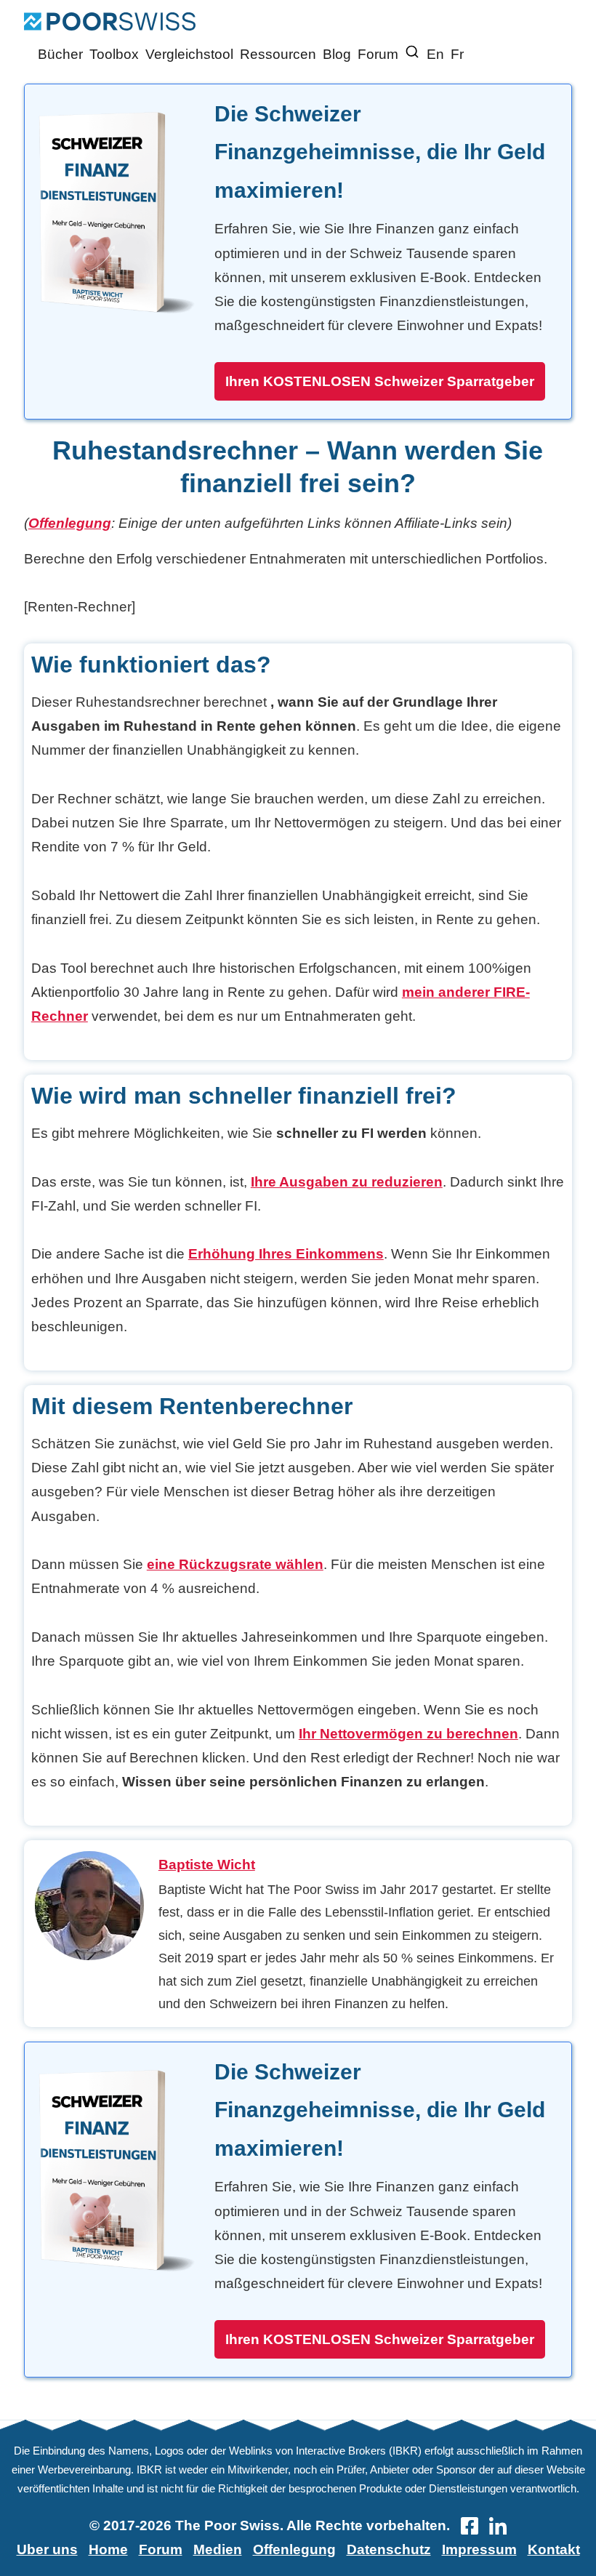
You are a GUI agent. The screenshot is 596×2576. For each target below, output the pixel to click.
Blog (337, 54)
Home (108, 2549)
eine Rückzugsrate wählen (235, 1564)
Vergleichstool (189, 54)
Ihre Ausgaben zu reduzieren (347, 1182)
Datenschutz (389, 2549)
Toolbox (114, 54)
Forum (378, 54)
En (435, 54)
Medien (218, 2549)
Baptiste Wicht (207, 1865)
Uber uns (47, 2549)
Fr (457, 54)
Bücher (60, 54)
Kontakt (554, 2549)
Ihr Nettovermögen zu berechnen (408, 1734)
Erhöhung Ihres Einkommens (286, 1254)
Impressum (479, 2549)
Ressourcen (278, 54)
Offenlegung (70, 523)
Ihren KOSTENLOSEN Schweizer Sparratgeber (380, 381)
